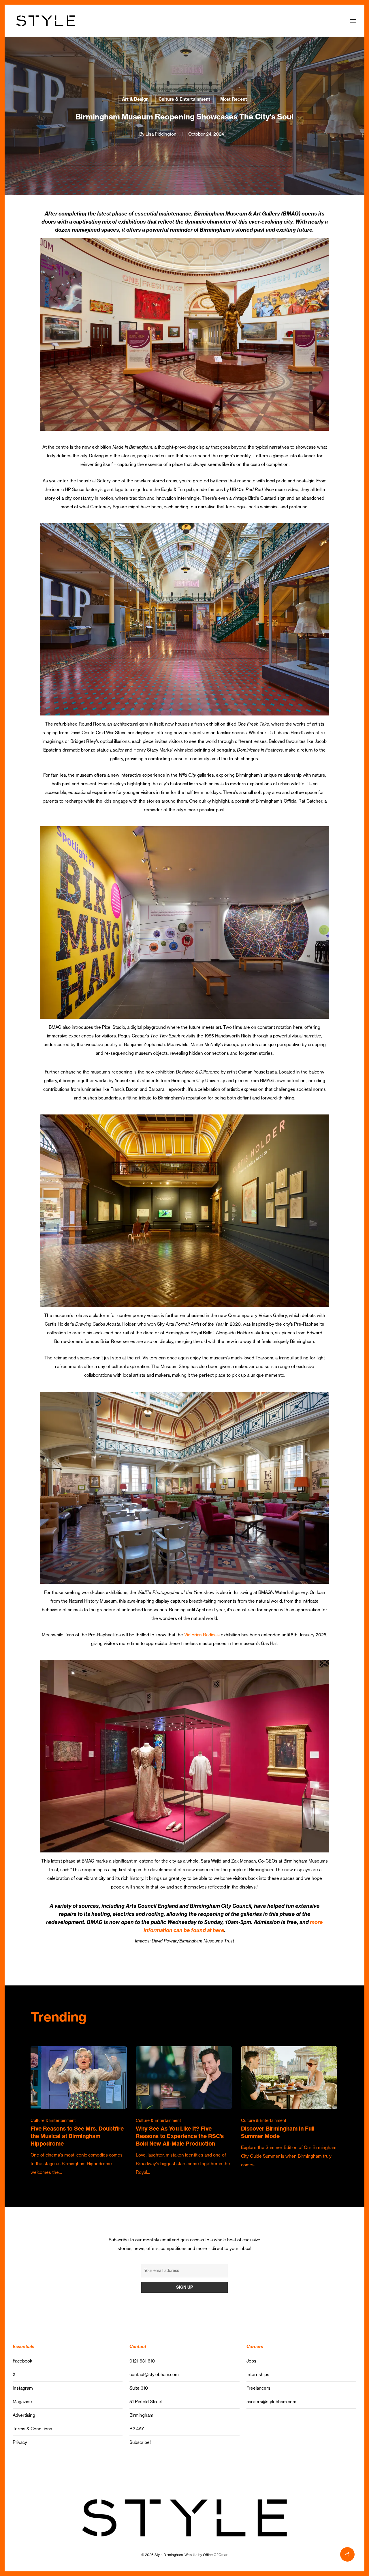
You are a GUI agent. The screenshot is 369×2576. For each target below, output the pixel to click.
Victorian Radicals (202, 1635)
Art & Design (135, 99)
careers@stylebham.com (271, 2402)
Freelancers (258, 2388)
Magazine (22, 2402)
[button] (353, 21)
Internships (258, 2374)
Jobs (251, 2361)
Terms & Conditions (32, 2429)
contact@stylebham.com (154, 2374)
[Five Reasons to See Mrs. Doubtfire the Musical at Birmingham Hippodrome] (79, 2112)
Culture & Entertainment (184, 99)
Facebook (22, 2361)
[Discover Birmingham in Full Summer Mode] (289, 2108)
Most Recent (234, 99)
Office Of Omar (215, 2555)
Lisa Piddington (161, 134)
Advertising (24, 2415)
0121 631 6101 (143, 2361)
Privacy (20, 2442)
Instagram (23, 2388)
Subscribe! (140, 2442)
